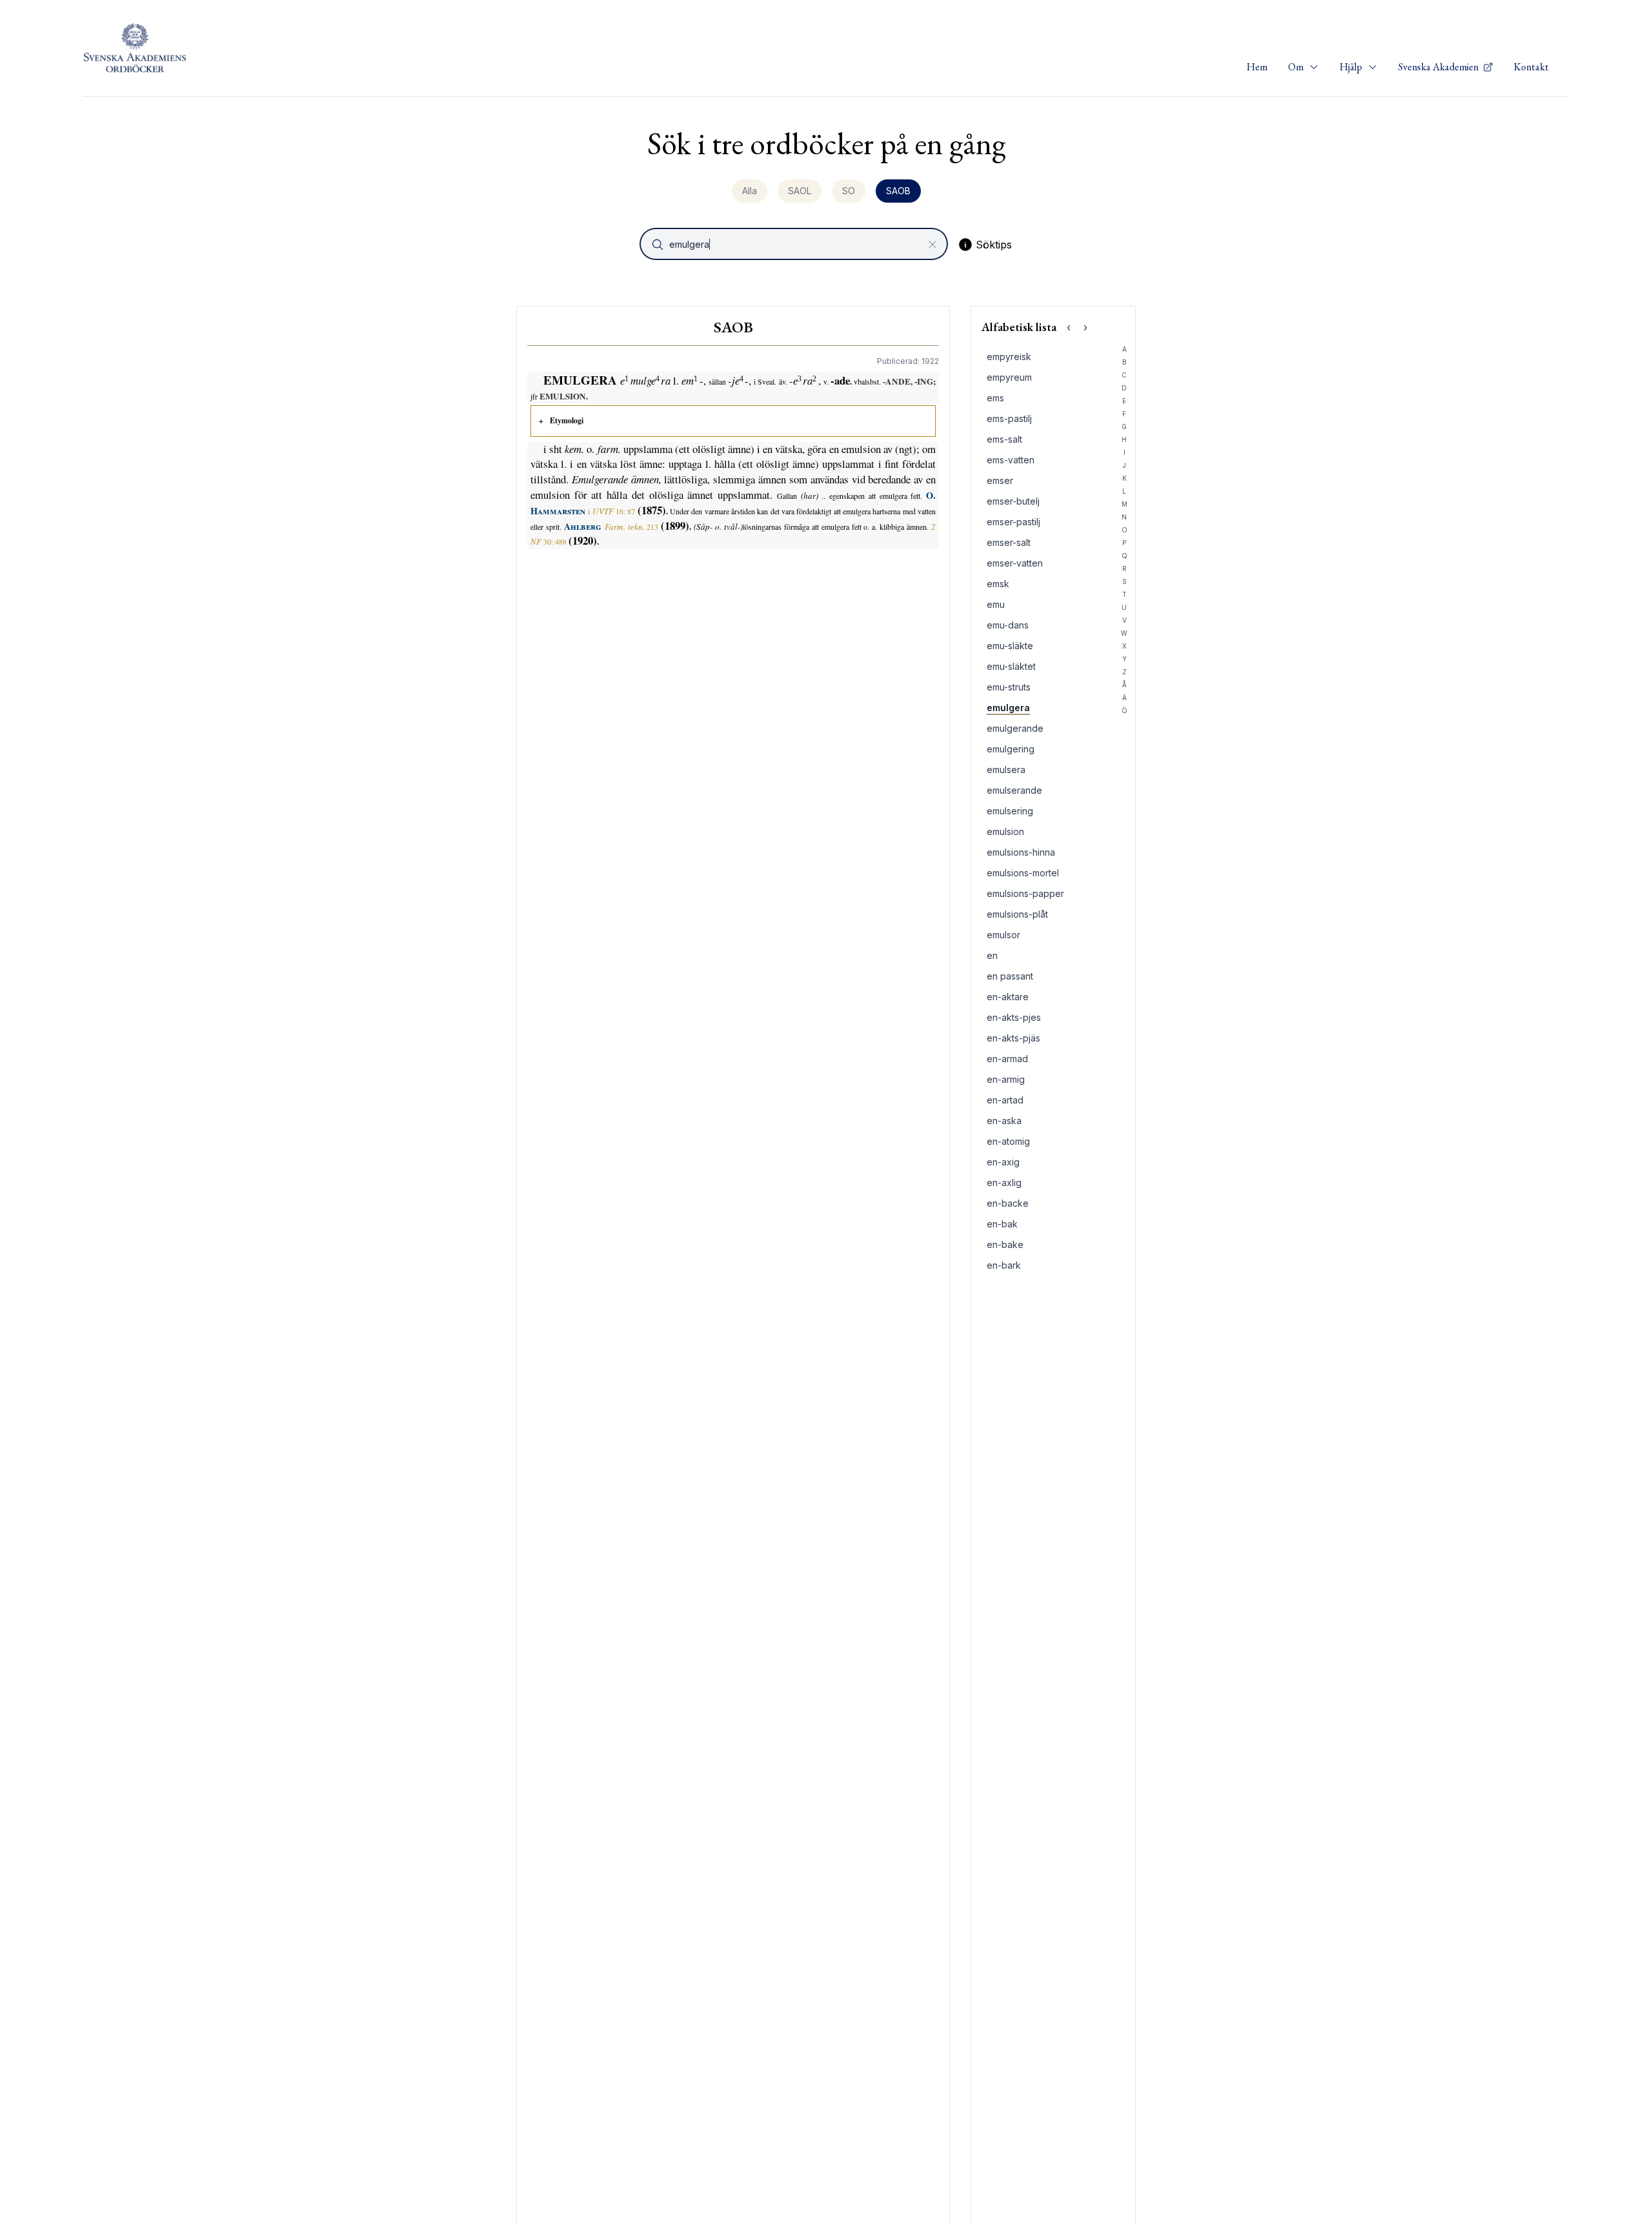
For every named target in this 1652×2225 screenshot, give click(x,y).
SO (849, 191)
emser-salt (1009, 542)
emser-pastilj (1013, 522)
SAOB (898, 191)
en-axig (1003, 1162)
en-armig (1006, 1079)
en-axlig (1004, 1183)
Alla (750, 191)
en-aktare (1008, 997)
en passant (1010, 976)
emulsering (1010, 811)
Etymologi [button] (567, 420)
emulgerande (1015, 728)
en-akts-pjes (1014, 1017)
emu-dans (1008, 625)
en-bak (1002, 1224)
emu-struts (1009, 687)
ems (995, 398)
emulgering (1011, 749)
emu (996, 604)
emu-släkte (1010, 646)
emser (1000, 480)
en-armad (1007, 1059)
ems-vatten (1011, 460)
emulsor (1003, 935)
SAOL (800, 191)
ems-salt (1004, 439)
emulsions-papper (1025, 893)
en (992, 955)
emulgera (1008, 708)
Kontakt (1531, 67)
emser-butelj (1013, 501)
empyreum (1009, 377)
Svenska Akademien (1439, 67)
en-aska (1004, 1121)
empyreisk (1009, 357)
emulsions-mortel (1023, 873)
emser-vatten (1015, 563)
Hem (1257, 67)
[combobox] (795, 244)
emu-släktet (1011, 666)
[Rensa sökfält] (932, 245)
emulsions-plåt (1017, 914)
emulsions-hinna (1021, 852)
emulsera (1006, 770)
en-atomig (1008, 1141)
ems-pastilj (1009, 418)
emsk (998, 584)
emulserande (1014, 790)
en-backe (1008, 1203)
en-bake (1005, 1244)
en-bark (1004, 1265)
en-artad (1005, 1100)
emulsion (1005, 831)
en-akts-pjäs (1013, 1038)
